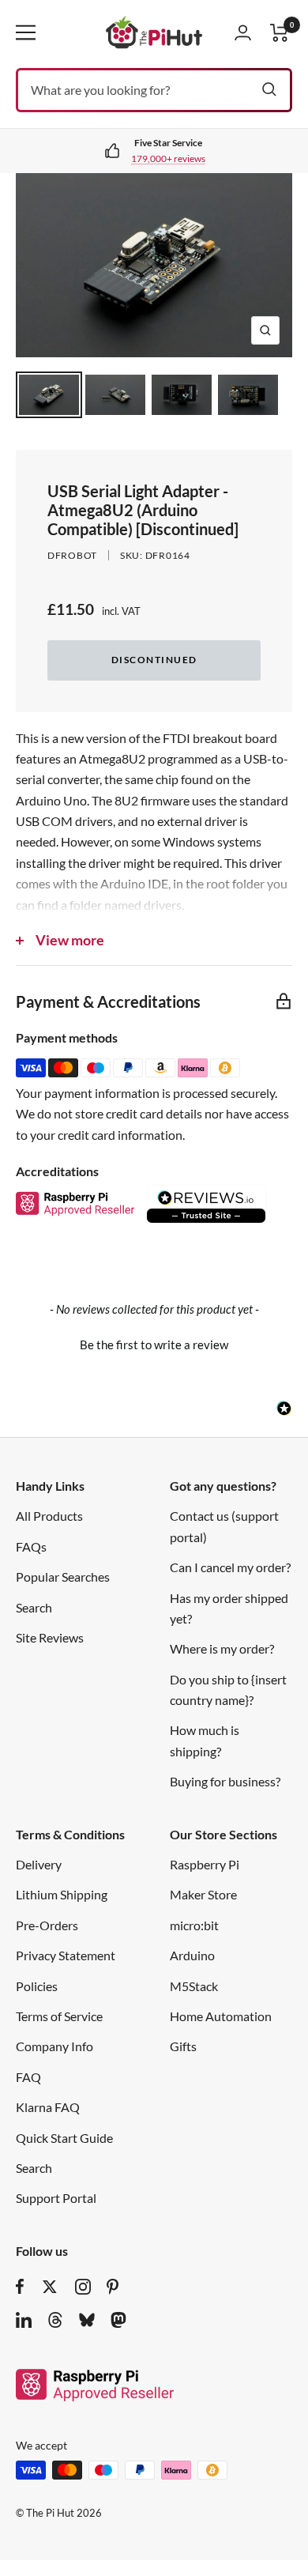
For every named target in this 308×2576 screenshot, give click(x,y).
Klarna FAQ (48, 2107)
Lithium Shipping (62, 1894)
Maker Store (203, 1894)
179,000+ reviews (168, 158)
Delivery (39, 1864)
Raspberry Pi (205, 1864)
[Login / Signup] (243, 32)
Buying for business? (225, 1781)
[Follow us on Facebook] (20, 2287)
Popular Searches (63, 1577)
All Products (49, 1516)
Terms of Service (59, 2016)
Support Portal (56, 2198)
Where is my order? (222, 1648)
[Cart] (280, 33)
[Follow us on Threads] (55, 2320)
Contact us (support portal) (224, 1526)
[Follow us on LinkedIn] (24, 2320)
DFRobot (72, 555)
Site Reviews (50, 1637)
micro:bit (194, 1925)
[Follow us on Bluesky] (87, 2320)
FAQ (28, 2077)
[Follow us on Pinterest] (113, 2287)
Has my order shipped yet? (229, 1608)
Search (34, 1607)
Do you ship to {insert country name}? (228, 1690)
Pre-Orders (47, 1925)
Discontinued (154, 660)
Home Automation (221, 2016)
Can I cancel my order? (230, 1567)
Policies (37, 1986)
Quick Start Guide (64, 2138)
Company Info (54, 2046)
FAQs (31, 1546)
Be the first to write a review (154, 1345)
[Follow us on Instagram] (83, 2287)
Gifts (183, 2046)
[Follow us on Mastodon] (118, 2320)
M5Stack (194, 1986)
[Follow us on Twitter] (50, 2287)
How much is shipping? (205, 1740)
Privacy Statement (66, 1955)
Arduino (192, 1955)
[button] (154, 1343)
